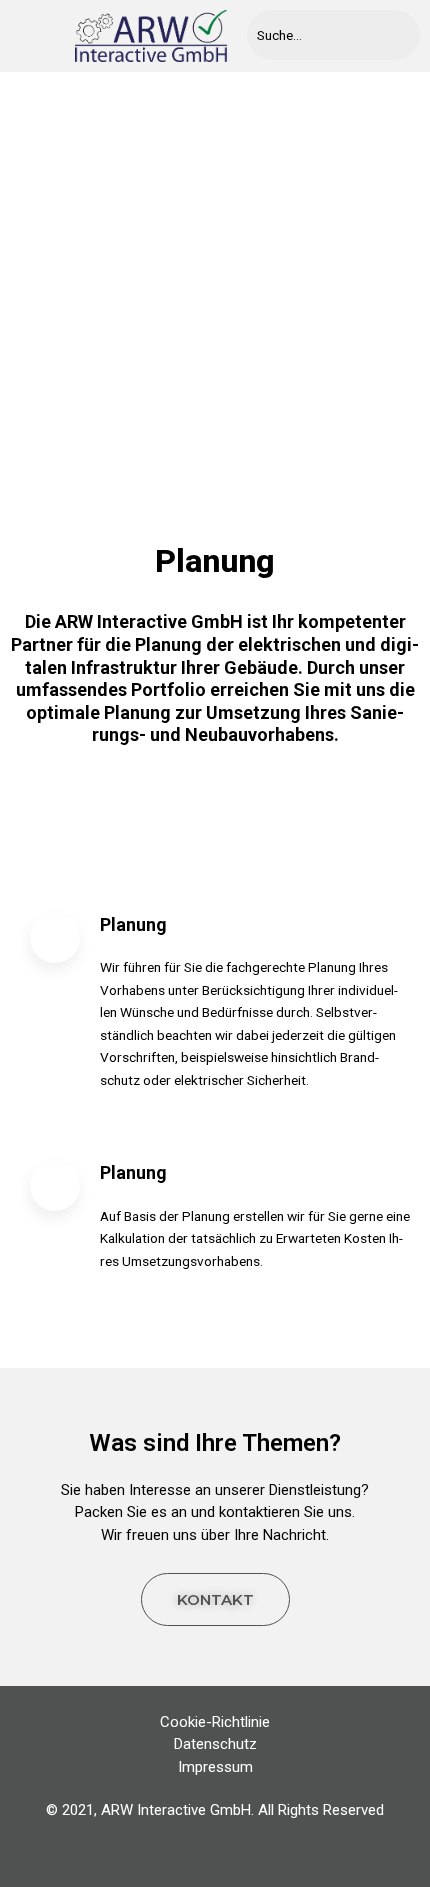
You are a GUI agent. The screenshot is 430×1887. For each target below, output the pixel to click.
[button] (32, 36)
